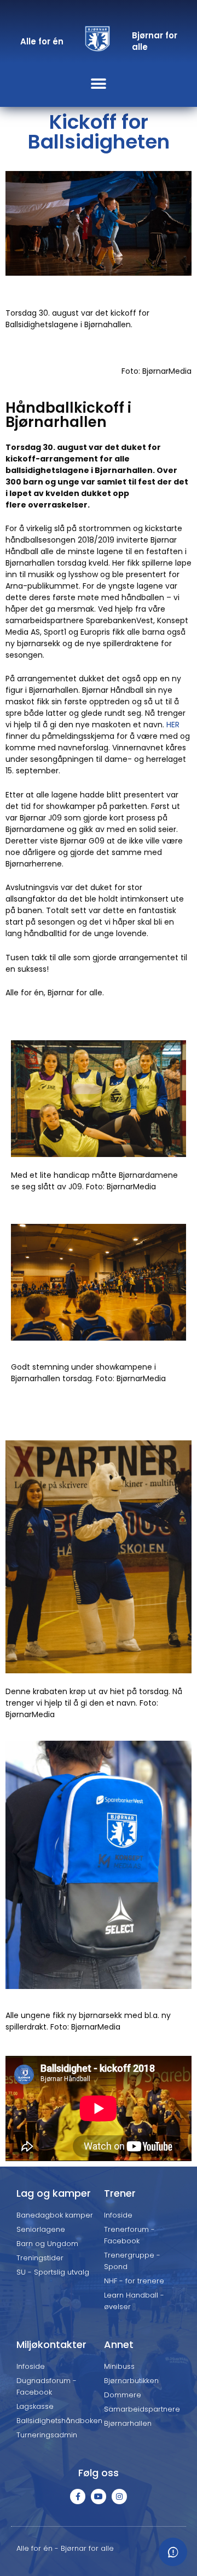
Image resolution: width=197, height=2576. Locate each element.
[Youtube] (99, 2497)
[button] (99, 84)
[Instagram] (119, 2497)
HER (173, 725)
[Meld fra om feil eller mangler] (173, 2552)
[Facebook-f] (78, 2497)
